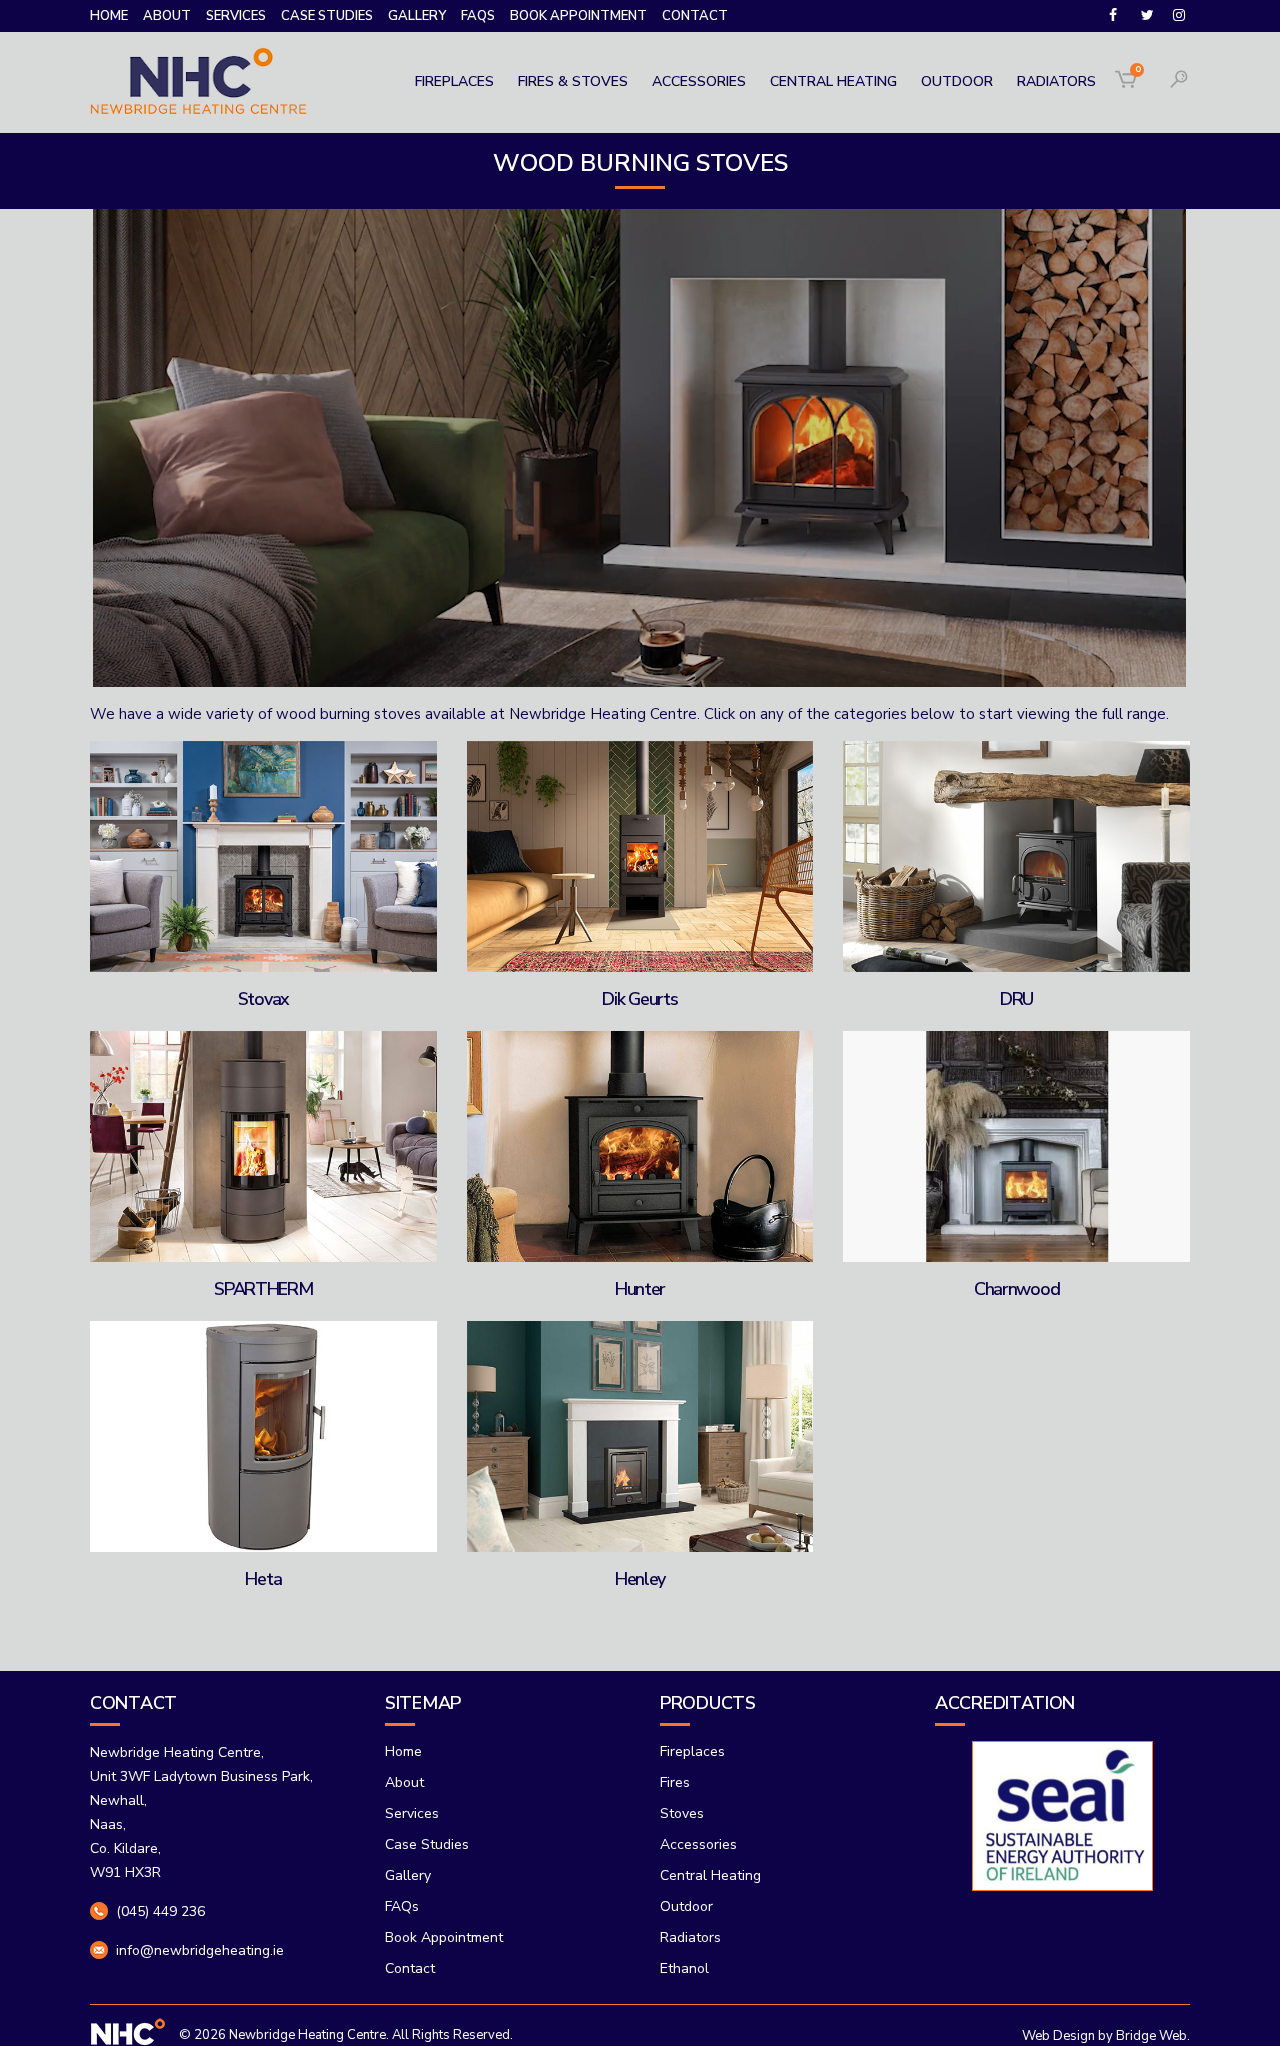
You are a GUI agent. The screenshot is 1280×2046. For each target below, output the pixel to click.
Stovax (263, 999)
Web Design (1058, 2036)
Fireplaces (692, 1751)
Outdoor (686, 1906)
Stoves (682, 1813)
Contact (695, 16)
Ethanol (684, 1968)
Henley (640, 1579)
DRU (1016, 999)
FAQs (478, 16)
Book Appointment (578, 16)
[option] (1001, 1816)
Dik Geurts (639, 999)
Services (236, 16)
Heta (263, 1579)
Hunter (640, 1289)
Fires (675, 1782)
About (167, 16)
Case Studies (327, 16)
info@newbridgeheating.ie (200, 1950)
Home (109, 16)
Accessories (698, 1844)
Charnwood (1016, 1289)
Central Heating (710, 1875)
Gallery (417, 16)
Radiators (690, 1937)
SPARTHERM (263, 1289)
